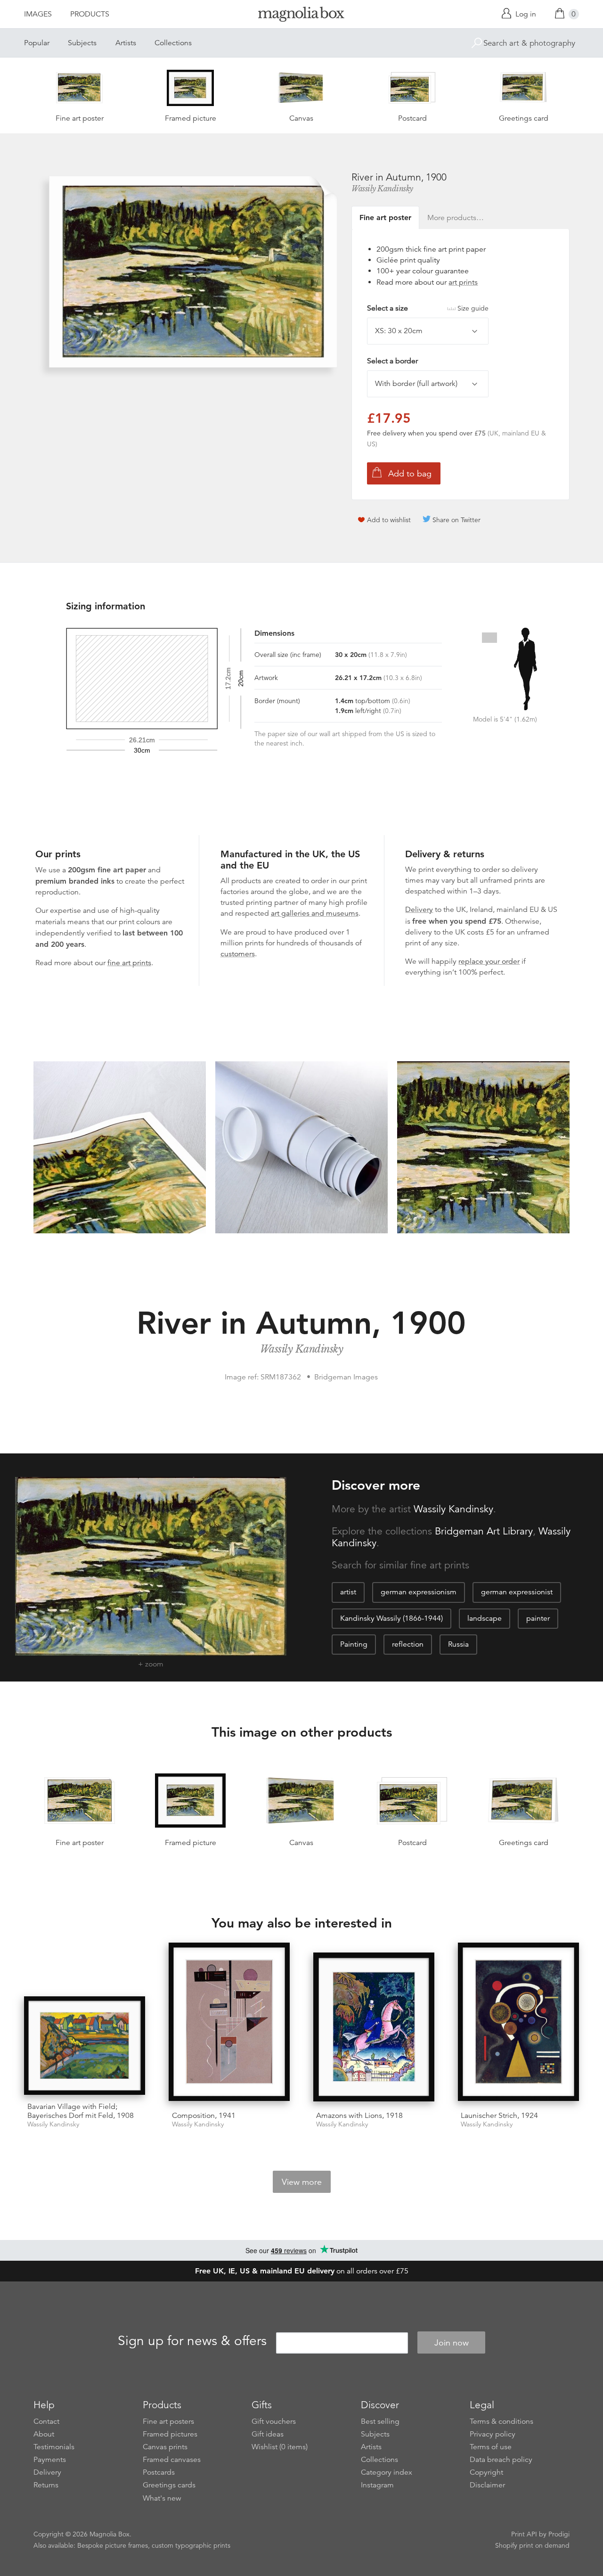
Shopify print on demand (532, 2545)
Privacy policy (493, 2434)
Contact (46, 2421)
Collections (173, 43)
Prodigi (559, 2534)
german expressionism (419, 1592)
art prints (463, 282)
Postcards (159, 2472)
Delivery (419, 910)
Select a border (392, 361)
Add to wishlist (389, 520)
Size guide (473, 308)
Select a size (428, 308)
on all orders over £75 (302, 2271)
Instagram (377, 2485)
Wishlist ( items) (280, 2447)
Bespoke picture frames (113, 2545)
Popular (37, 43)
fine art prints (129, 963)
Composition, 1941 (204, 2116)
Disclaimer (487, 2485)
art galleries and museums (315, 913)
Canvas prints (165, 2447)
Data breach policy (501, 2460)
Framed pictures (170, 2434)
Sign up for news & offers (192, 2341)
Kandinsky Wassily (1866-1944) (391, 1618)
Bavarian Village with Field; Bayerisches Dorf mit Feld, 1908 (81, 2111)
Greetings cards (169, 2485)
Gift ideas (268, 2434)
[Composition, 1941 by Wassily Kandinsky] (229, 2023)
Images (38, 14)
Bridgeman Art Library (484, 1531)
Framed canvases (172, 2460)
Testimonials (54, 2447)
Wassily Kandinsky (382, 189)
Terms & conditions (501, 2421)
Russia (458, 1644)
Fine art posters (168, 2421)
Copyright (486, 2472)
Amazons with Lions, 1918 (359, 2116)
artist (348, 1592)
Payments (50, 2460)
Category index (387, 2472)
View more (302, 2182)
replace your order (489, 961)
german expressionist (517, 1592)
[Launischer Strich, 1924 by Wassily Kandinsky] (518, 2023)
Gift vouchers (274, 2421)
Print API (524, 2534)
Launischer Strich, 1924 (499, 2116)
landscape (485, 1618)
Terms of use (491, 2447)
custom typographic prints (191, 2545)
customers (238, 954)
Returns (46, 2485)
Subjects (82, 43)
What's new (162, 2498)
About (44, 2434)
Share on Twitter (456, 520)
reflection (408, 1644)
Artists (126, 43)
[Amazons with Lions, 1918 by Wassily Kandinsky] (374, 2028)
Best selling (380, 2421)
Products (90, 14)
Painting (354, 1644)
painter (538, 1618)
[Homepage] (301, 16)
